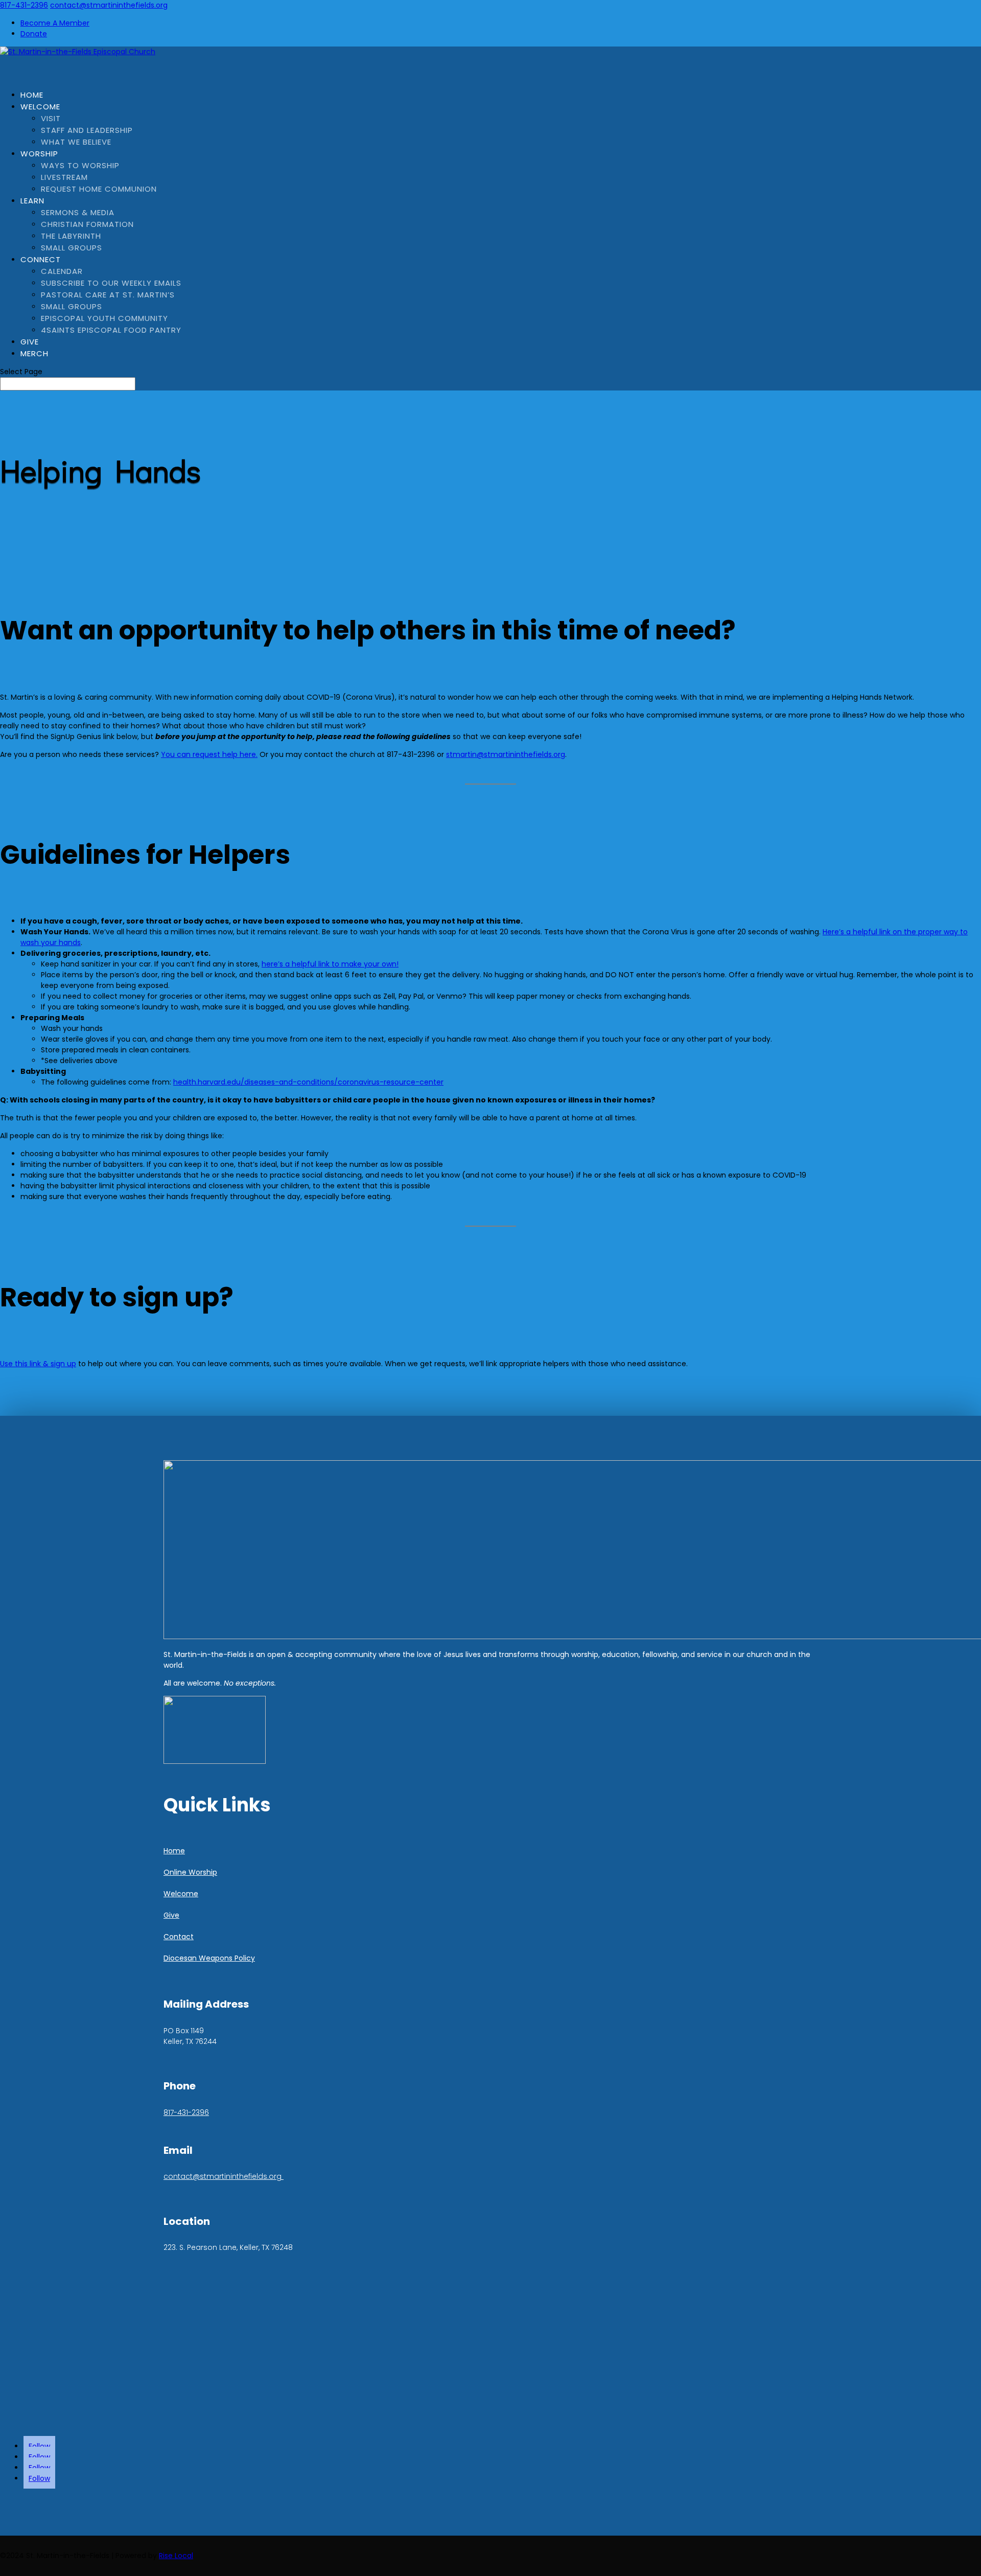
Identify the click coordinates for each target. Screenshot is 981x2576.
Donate (34, 34)
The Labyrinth (71, 236)
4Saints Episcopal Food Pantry (111, 330)
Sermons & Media (78, 212)
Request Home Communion (99, 189)
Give (171, 1915)
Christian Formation (87, 224)
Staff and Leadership (87, 130)
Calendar (62, 271)
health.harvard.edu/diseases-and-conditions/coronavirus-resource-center (308, 1082)
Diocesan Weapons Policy (209, 1958)
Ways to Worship (80, 165)
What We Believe (76, 142)
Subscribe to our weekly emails (111, 283)
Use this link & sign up (38, 1364)
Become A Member (55, 23)
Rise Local (176, 2556)
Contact (179, 1937)
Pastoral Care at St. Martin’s (108, 295)
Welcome (40, 107)
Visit (51, 118)
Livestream (64, 177)
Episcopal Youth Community (104, 318)
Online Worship (190, 1872)
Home (174, 1851)
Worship (39, 154)
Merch (34, 353)
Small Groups (72, 248)
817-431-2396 (24, 5)
